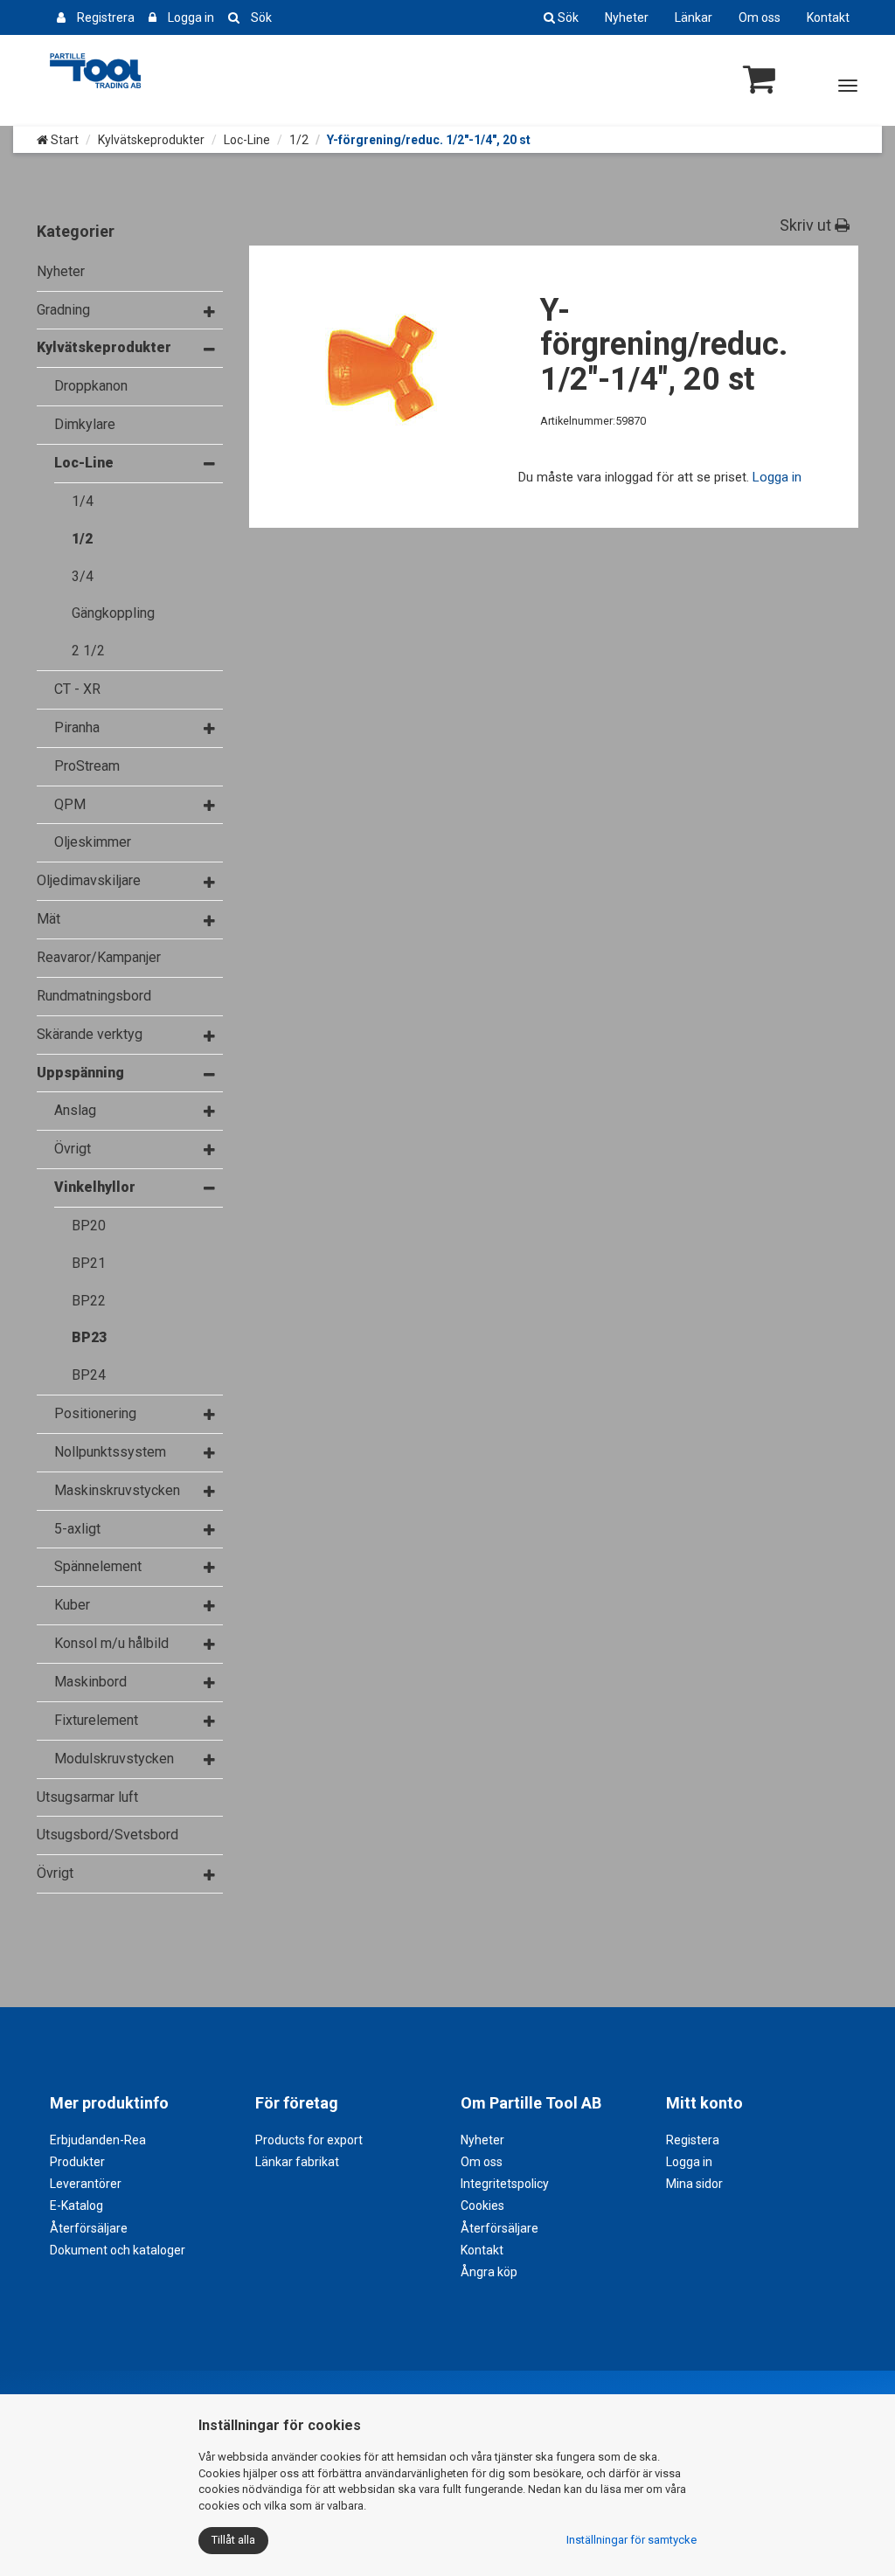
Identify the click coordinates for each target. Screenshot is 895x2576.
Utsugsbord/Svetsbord (108, 1835)
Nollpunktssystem (110, 1452)
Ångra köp (489, 2272)
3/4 (83, 576)
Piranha (77, 727)
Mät (49, 919)
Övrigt (73, 1149)
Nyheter (627, 17)
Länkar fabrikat (297, 2162)
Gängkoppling (113, 613)
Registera (693, 2140)
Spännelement (98, 1566)
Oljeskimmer (93, 842)
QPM (70, 804)
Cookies (482, 2206)
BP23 (89, 1337)
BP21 (89, 1263)
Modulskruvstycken (114, 1759)
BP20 (89, 1226)
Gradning (63, 310)
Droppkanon (91, 386)
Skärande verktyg (90, 1034)
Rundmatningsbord (94, 996)
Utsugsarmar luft (87, 1797)
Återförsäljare (89, 2228)
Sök (261, 17)
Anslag (75, 1110)
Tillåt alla (233, 2540)
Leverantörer (86, 2184)
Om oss (760, 17)
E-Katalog (76, 2206)
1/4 (83, 501)
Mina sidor (694, 2184)
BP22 (89, 1301)
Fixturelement (96, 1720)
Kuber (72, 1605)
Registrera (106, 17)
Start (63, 140)
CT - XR (77, 689)
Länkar (694, 17)
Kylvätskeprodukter (151, 140)
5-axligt (77, 1529)
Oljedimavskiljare (89, 880)
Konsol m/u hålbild (111, 1643)
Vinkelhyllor (95, 1187)
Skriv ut (807, 225)
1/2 (299, 140)
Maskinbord (90, 1682)
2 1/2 (88, 651)
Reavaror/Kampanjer (99, 957)
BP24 (89, 1375)
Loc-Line (247, 140)
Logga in (191, 17)
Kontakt (828, 17)
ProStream (87, 766)
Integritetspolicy (505, 2184)
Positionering (95, 1413)
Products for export (309, 2140)
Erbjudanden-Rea (98, 2140)
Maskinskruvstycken (117, 1490)
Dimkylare (85, 424)
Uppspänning (80, 1073)
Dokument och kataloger (118, 2250)
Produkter (77, 2162)
